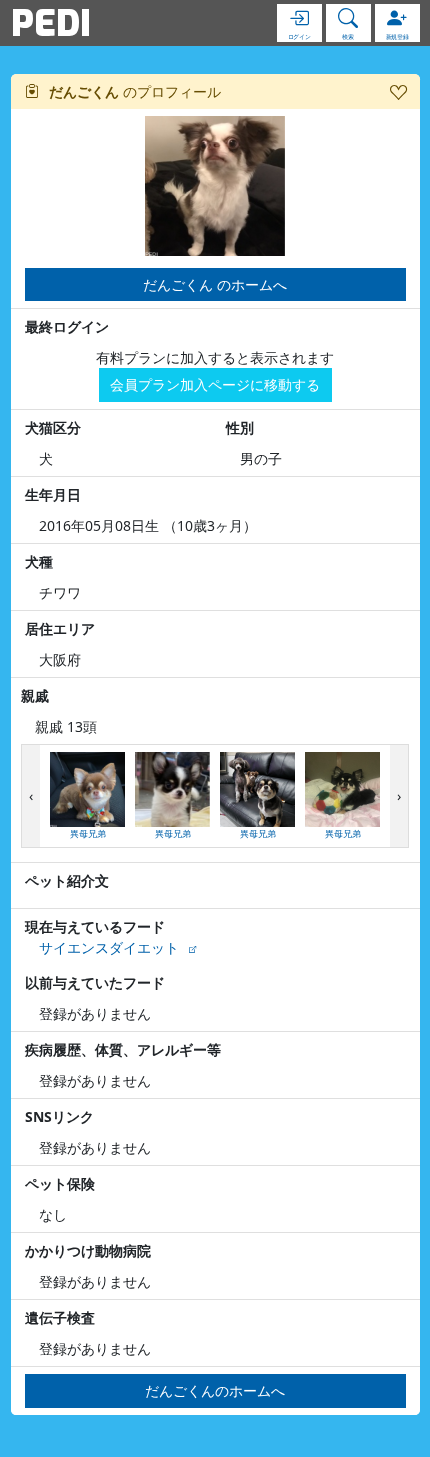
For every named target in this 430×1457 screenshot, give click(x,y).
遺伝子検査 (60, 1317)
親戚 (35, 695)
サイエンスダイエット (109, 947)
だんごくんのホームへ (215, 1390)
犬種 (39, 561)
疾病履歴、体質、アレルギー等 (123, 1049)
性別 (240, 427)
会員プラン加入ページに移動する (215, 384)
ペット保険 (60, 1183)
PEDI (51, 23)
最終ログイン (67, 326)
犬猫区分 (53, 427)
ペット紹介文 (67, 880)
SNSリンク (59, 1116)
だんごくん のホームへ (215, 284)
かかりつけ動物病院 (88, 1250)
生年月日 (53, 494)
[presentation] (31, 796)
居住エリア (60, 628)
